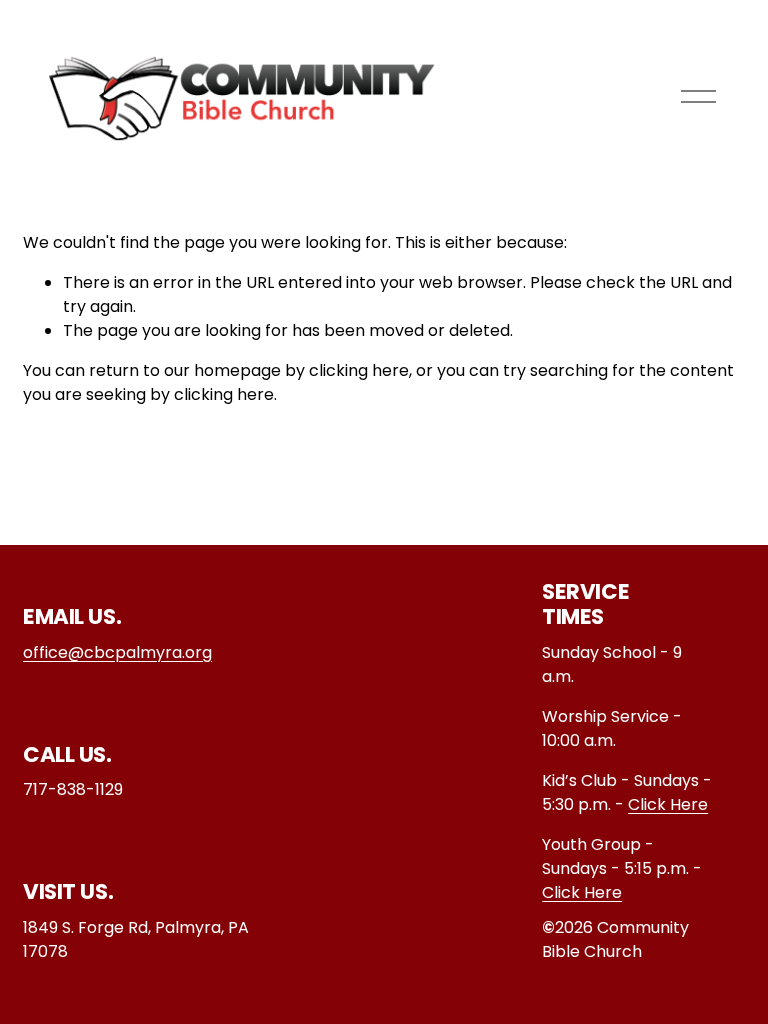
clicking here (359, 370)
